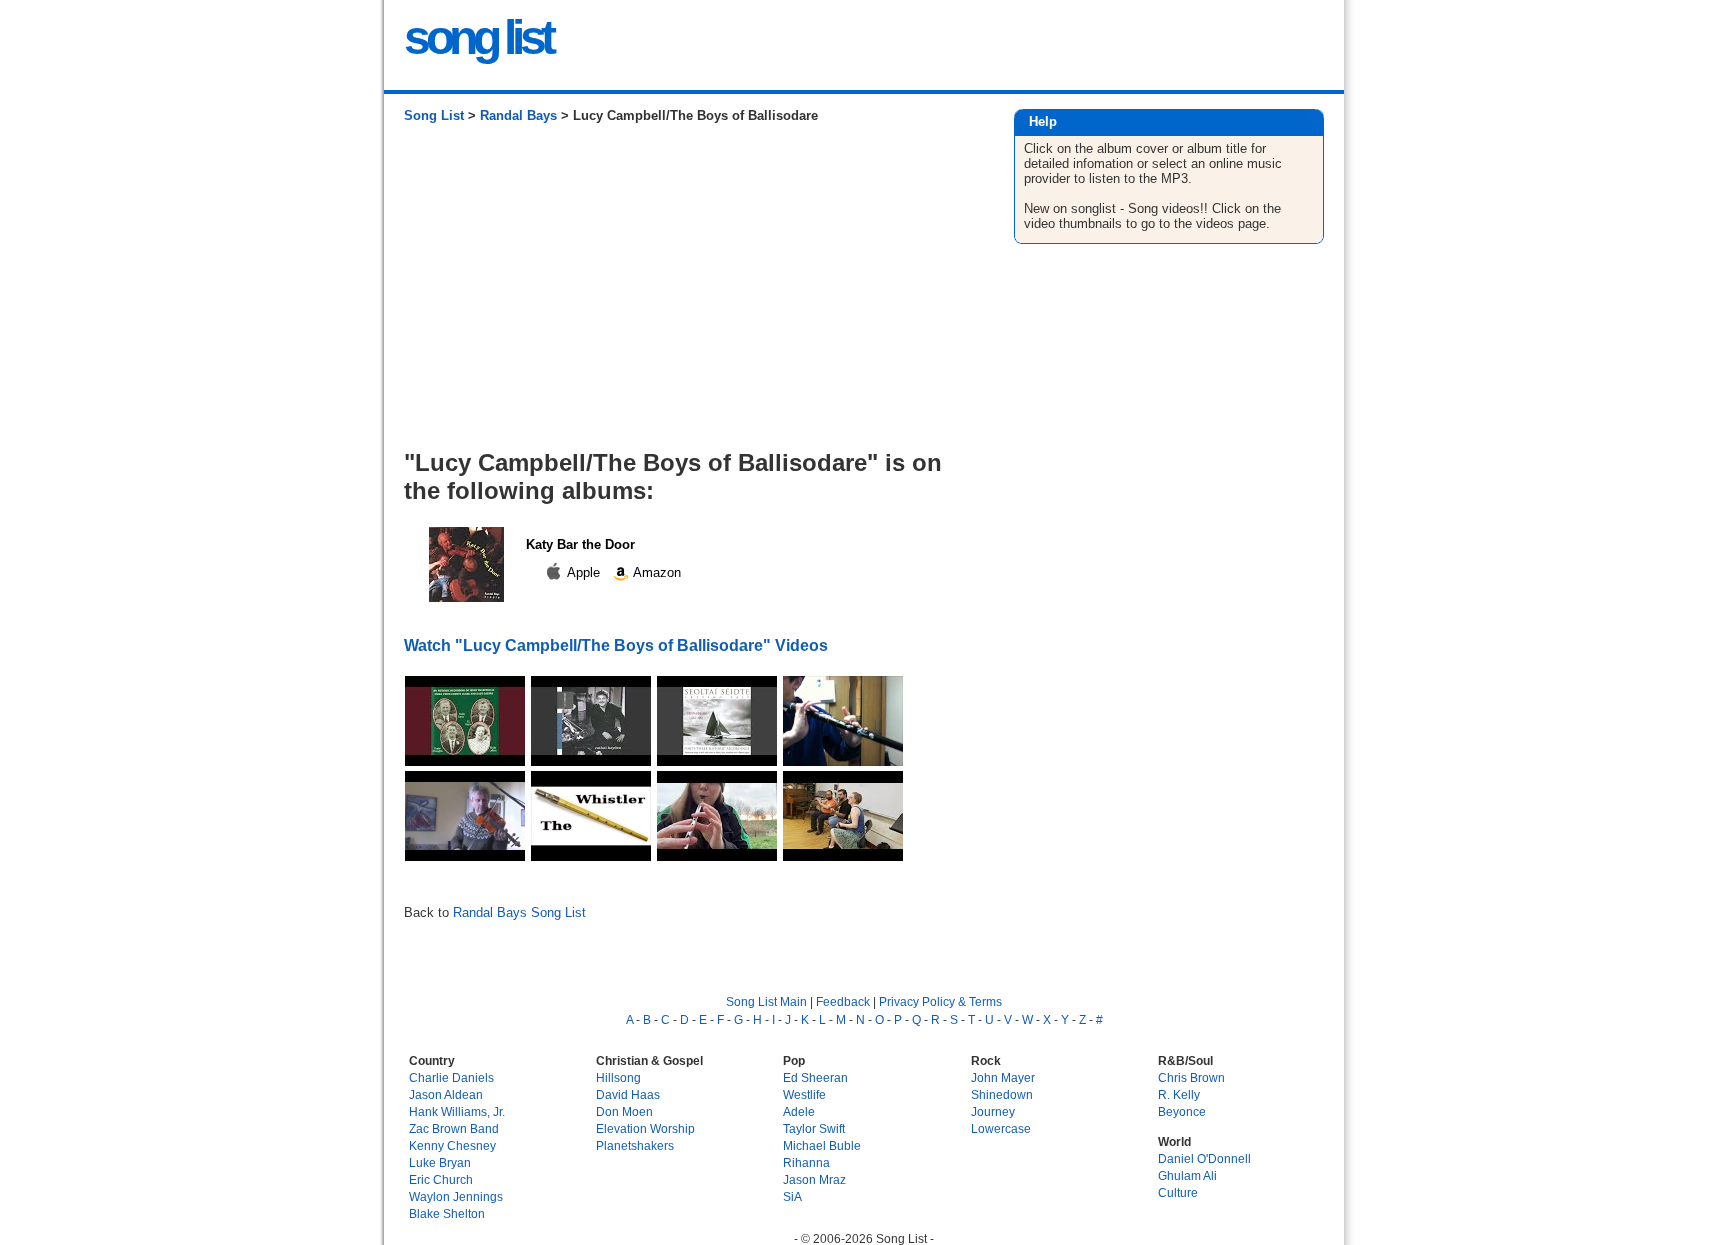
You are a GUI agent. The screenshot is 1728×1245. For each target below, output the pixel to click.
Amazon (655, 572)
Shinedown (1002, 1094)
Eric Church (441, 1179)
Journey (993, 1111)
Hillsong (618, 1077)
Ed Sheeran (815, 1077)
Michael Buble (822, 1145)
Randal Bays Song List (519, 912)
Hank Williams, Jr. (457, 1111)
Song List (434, 115)
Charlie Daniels (451, 1077)
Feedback (843, 1001)
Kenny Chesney (452, 1145)
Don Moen (624, 1111)
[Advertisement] (688, 294)
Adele (799, 1111)
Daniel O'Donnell (1204, 1158)
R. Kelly (1179, 1094)
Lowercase (1001, 1128)
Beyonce (1182, 1111)
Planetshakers (635, 1145)
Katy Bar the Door (580, 544)
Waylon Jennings (456, 1196)
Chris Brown (1191, 1077)
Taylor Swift (814, 1128)
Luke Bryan (440, 1162)
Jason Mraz (814, 1179)
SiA (792, 1196)
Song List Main (766, 1001)
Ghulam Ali (1187, 1175)
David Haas (628, 1094)
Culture (1178, 1192)
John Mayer (1003, 1077)
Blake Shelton (447, 1213)
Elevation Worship (645, 1128)
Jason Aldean (446, 1094)
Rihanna (806, 1162)
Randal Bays (518, 115)
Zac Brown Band (454, 1128)
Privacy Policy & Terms (940, 1001)
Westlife (804, 1094)
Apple (584, 572)
